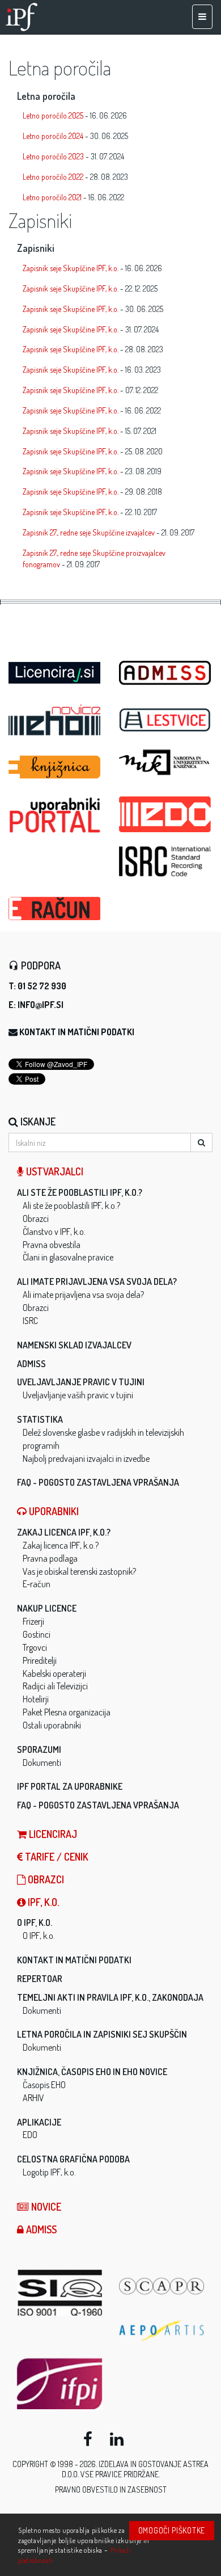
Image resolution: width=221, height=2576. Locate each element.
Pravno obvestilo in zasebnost (111, 2489)
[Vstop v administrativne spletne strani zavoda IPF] (166, 673)
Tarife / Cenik (56, 1857)
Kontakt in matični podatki (77, 1032)
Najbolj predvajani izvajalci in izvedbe (86, 1458)
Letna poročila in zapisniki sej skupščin (102, 2034)
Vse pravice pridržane (120, 2474)
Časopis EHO (44, 2085)
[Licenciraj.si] (55, 669)
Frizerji (33, 1621)
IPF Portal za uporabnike (70, 1786)
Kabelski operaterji (54, 1673)
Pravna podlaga (50, 1558)
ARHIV (33, 2098)
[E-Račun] (55, 905)
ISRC (30, 1321)
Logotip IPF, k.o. (49, 2172)
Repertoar (40, 1979)
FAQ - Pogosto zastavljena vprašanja (98, 1482)
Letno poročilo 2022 (53, 177)
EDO (30, 2135)
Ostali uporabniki (52, 1725)
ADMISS (31, 1364)
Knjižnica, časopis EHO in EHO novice (92, 2072)
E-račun (37, 1584)
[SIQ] (59, 2293)
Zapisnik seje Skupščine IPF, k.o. (71, 268)
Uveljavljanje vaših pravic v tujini (78, 1395)
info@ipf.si (41, 1005)
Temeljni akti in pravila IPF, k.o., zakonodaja (110, 1997)
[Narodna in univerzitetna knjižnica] (166, 762)
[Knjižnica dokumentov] (55, 767)
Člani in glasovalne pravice (68, 1257)
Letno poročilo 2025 (53, 115)
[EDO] (166, 814)
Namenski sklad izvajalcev (74, 1345)
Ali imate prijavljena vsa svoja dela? (97, 1281)
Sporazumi (39, 1749)
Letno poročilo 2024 (53, 136)
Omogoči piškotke (172, 2530)
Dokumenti (42, 1763)
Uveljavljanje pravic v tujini (81, 1382)
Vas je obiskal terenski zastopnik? (79, 1571)
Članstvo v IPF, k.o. (54, 1232)
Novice (45, 2207)
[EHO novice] (55, 720)
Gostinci (37, 1634)
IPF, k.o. (42, 1902)
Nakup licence (47, 1608)
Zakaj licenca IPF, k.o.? (64, 1532)
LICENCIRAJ (52, 1834)
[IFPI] (59, 2384)
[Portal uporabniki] (55, 815)
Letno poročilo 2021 (52, 197)
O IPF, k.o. (35, 1922)
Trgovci (35, 1647)
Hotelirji (36, 1699)
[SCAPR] (161, 2286)
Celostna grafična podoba (73, 2159)
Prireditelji (40, 1660)
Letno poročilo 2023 (53, 156)
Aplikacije (39, 2122)
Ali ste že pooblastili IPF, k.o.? (80, 1192)
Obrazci (36, 1219)
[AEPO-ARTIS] (161, 2330)
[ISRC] (166, 861)
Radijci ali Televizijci (55, 1686)
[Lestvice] (166, 720)
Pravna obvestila (52, 1245)
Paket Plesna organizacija (67, 1712)
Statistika (40, 1419)
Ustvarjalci (54, 1171)
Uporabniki (53, 1511)
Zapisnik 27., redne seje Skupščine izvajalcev (89, 532)
